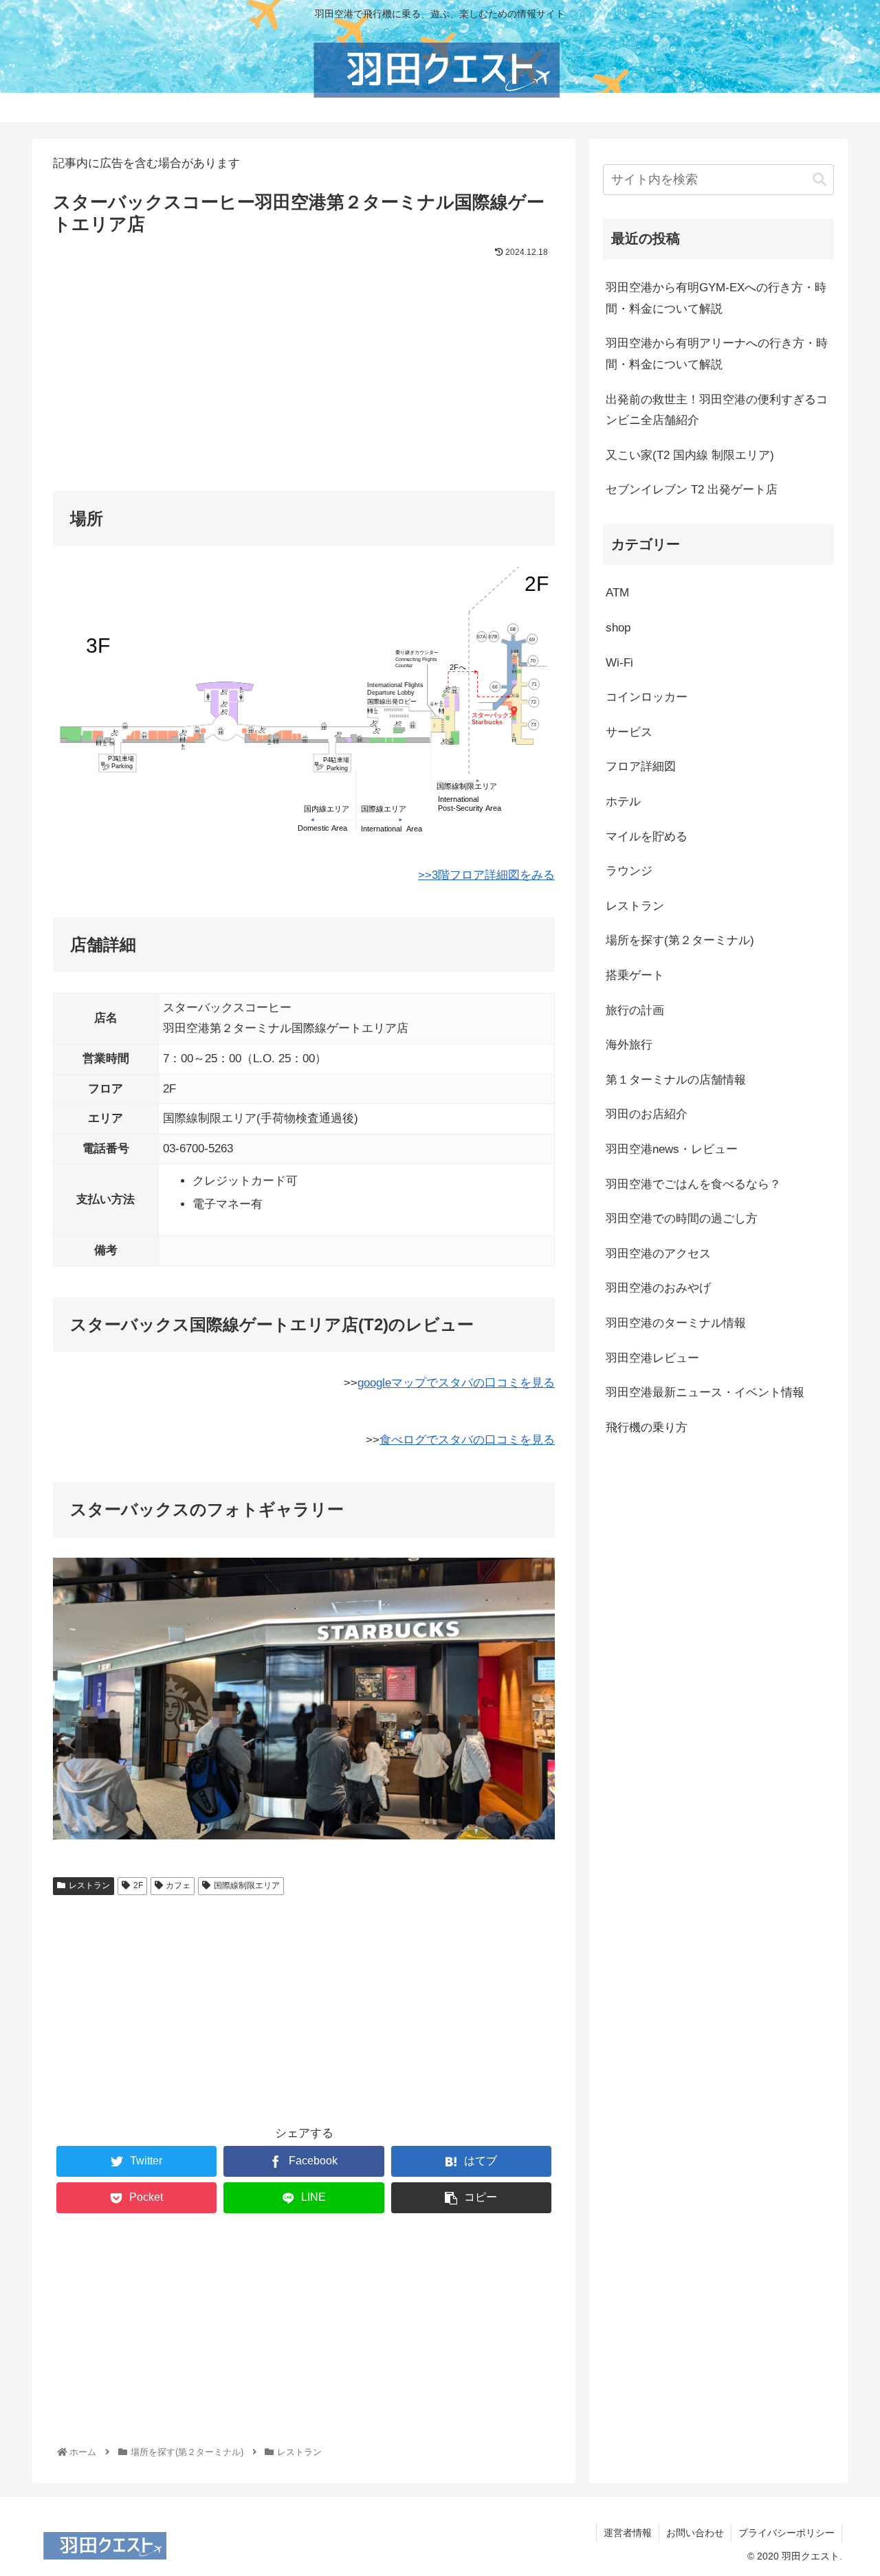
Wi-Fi (619, 663)
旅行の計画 (635, 1010)
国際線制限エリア (247, 1885)
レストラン (89, 1885)
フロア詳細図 (641, 766)
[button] (819, 180)
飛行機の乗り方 (647, 1427)
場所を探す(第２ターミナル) (680, 940)
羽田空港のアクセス (658, 1254)
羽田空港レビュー (652, 1358)
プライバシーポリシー (786, 2533)
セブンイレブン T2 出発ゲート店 (692, 490)
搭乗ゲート (635, 975)
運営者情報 (628, 2533)
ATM (617, 593)
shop (618, 628)
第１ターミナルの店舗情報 (676, 1080)
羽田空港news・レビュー (672, 1149)
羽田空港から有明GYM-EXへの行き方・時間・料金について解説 (716, 298)
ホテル (623, 802)
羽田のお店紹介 (647, 1114)
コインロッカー (647, 697)
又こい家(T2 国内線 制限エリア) (690, 455)
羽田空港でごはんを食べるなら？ (693, 1184)
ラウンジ (629, 871)
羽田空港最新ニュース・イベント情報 (705, 1392)
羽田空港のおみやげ (658, 1288)
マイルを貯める (647, 837)
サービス (629, 732)
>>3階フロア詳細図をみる (486, 875)
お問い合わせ (695, 2533)
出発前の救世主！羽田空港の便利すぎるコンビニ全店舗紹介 (717, 410)
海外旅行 (629, 1045)
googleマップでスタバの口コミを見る (456, 1383)
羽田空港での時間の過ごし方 (682, 1219)
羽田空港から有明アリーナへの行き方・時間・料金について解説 (717, 354)
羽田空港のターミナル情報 (676, 1323)
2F (138, 1885)
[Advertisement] (304, 364)
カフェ (178, 1885)
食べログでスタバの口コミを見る (467, 1440)
